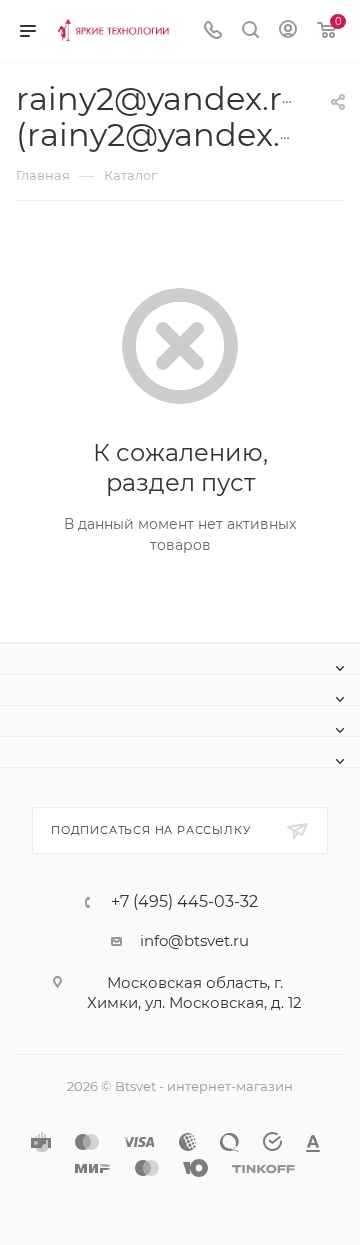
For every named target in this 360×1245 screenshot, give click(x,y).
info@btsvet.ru (194, 940)
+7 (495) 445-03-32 (184, 902)
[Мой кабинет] (288, 31)
